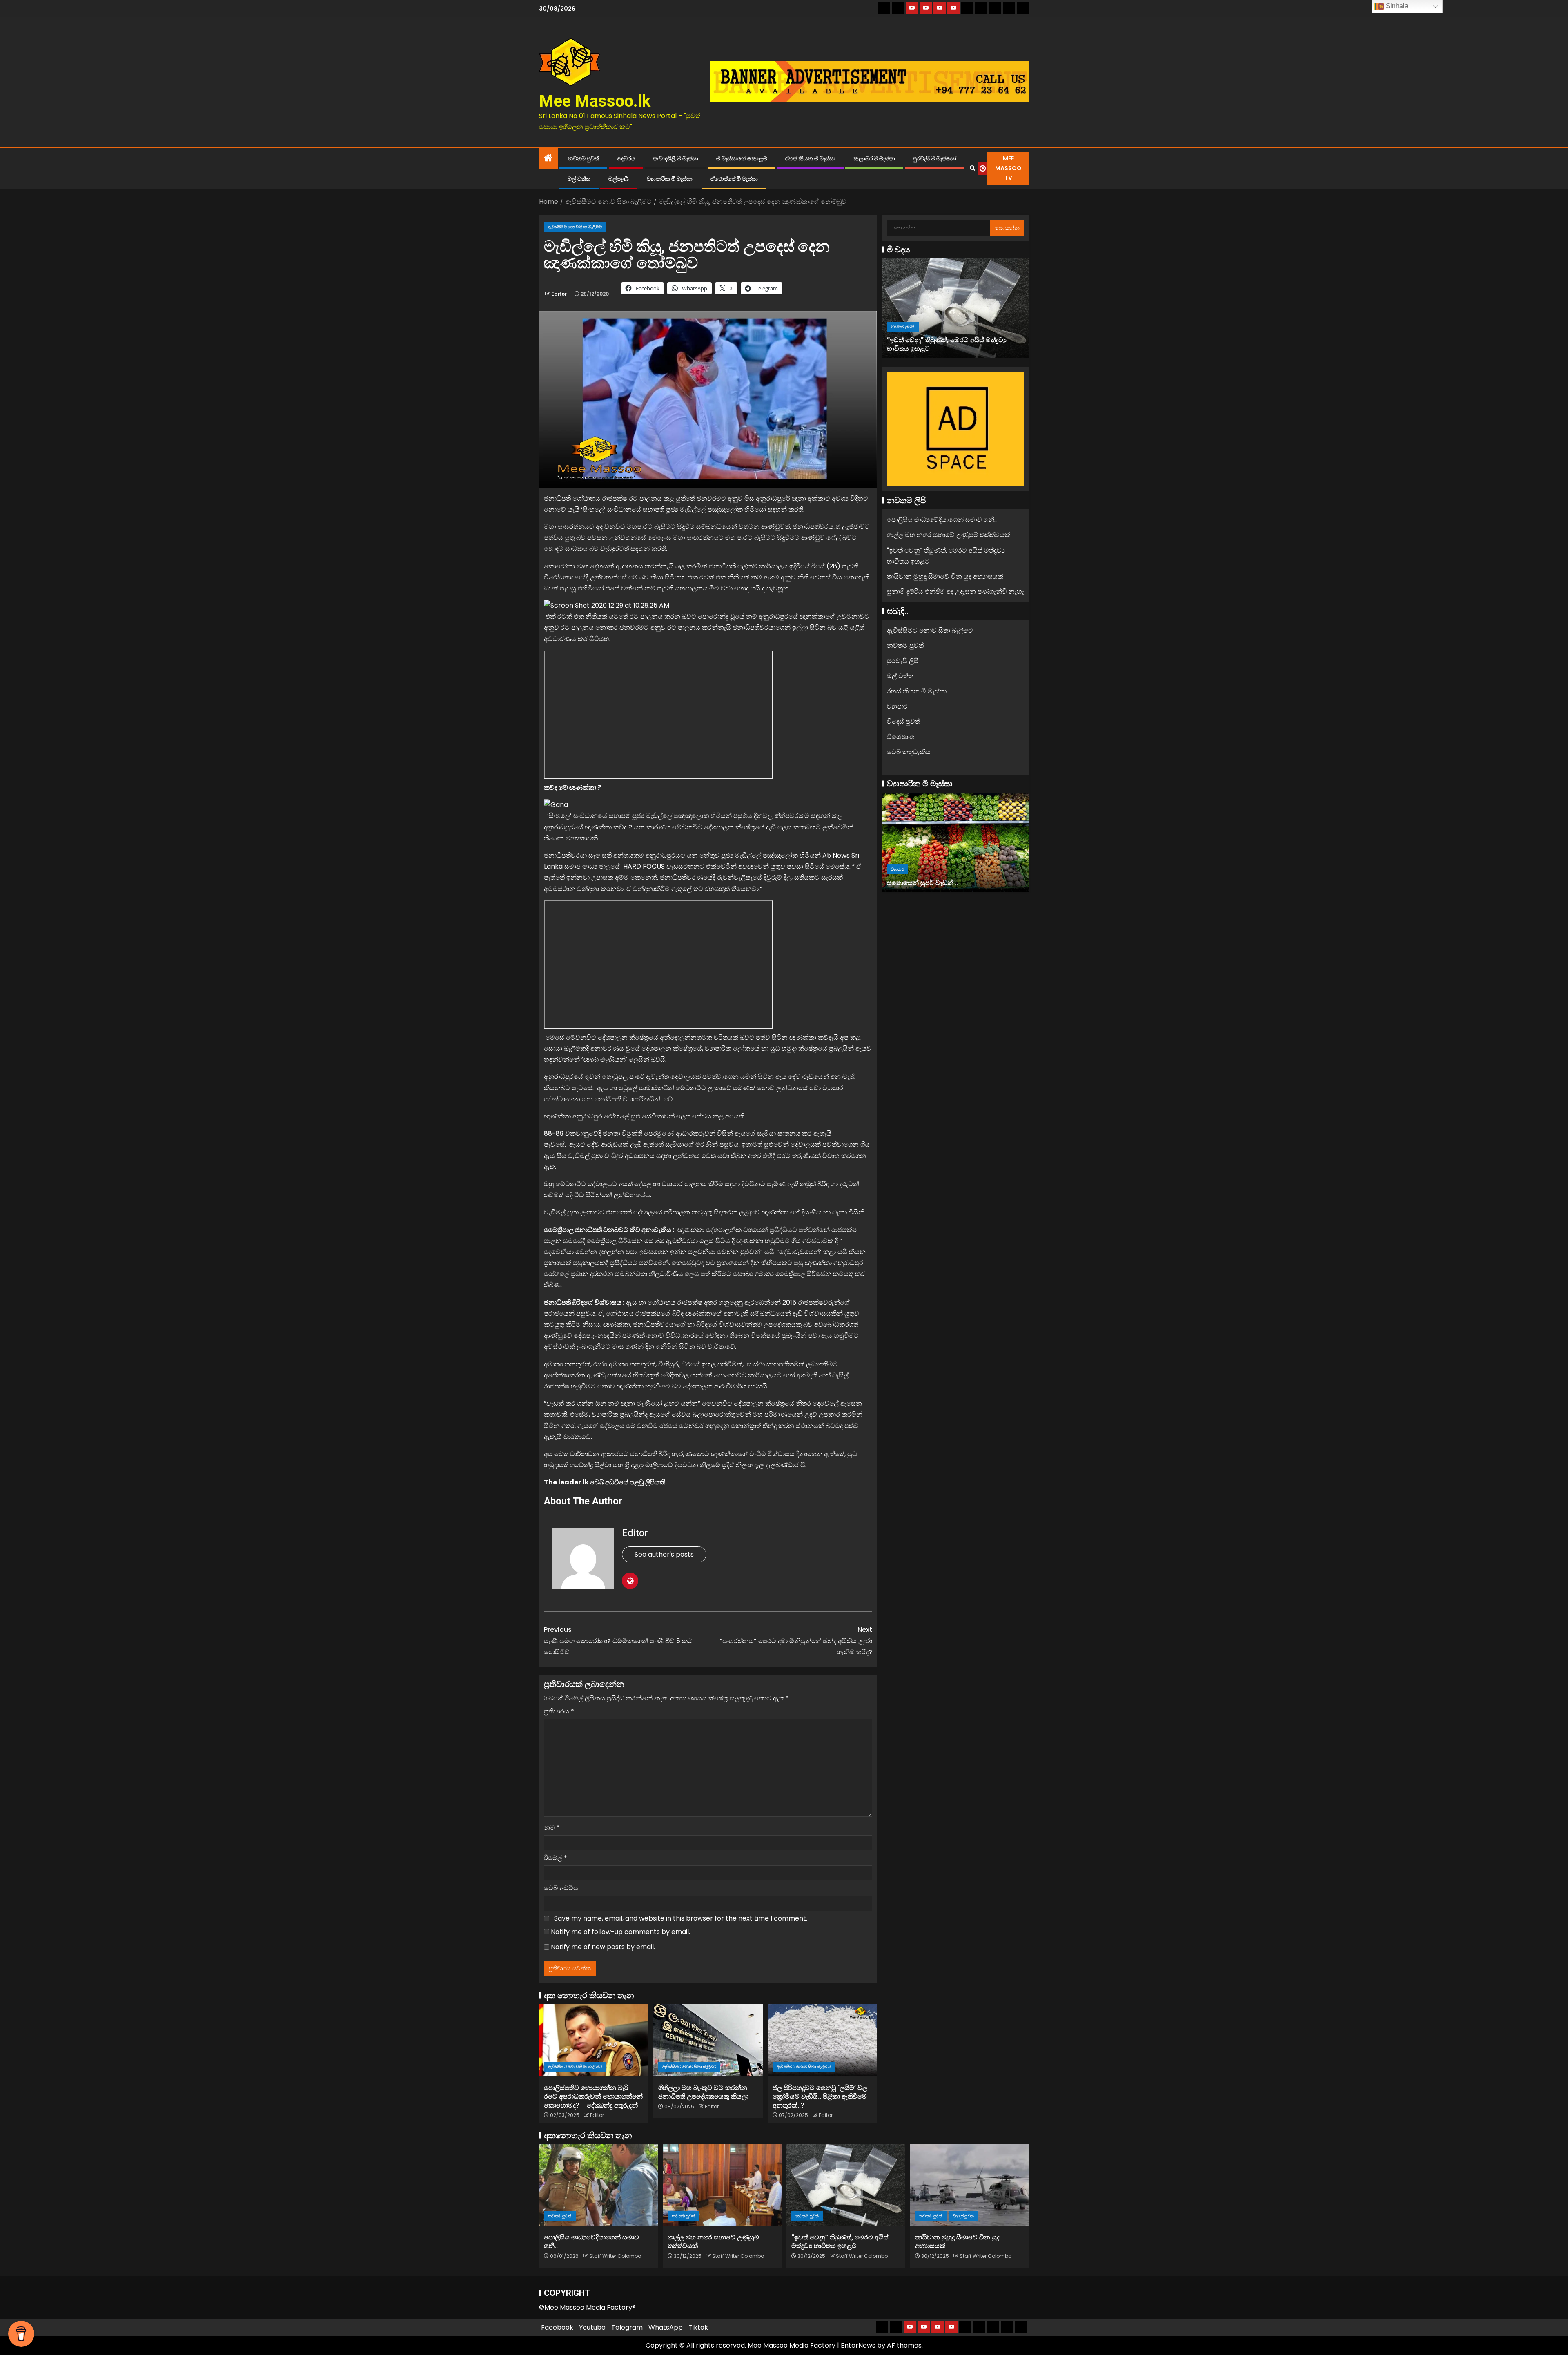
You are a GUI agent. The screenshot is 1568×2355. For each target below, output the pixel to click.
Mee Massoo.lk (595, 101)
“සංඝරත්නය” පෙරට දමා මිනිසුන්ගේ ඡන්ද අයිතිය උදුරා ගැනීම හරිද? (796, 1641)
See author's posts (664, 1554)
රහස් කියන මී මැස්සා (810, 158)
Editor (560, 294)
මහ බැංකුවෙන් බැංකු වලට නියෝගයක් (941, 883)
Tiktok (698, 2327)
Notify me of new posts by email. (603, 1947)
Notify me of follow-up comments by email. (620, 1932)
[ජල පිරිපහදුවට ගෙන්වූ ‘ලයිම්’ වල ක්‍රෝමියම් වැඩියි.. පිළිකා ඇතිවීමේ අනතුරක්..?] (822, 2040)
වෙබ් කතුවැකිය (909, 752)
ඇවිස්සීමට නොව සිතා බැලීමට (575, 227)
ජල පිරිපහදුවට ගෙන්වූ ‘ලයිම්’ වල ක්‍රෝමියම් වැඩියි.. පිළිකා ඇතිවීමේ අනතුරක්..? (820, 2097)
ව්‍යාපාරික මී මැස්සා (670, 179)
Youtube (592, 2327)
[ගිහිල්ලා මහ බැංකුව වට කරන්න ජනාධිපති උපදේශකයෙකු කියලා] (708, 2040)
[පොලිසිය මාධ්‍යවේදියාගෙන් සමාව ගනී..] (598, 2185)
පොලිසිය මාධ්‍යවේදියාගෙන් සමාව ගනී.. (942, 520)
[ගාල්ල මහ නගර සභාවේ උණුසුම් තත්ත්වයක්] (722, 2185)
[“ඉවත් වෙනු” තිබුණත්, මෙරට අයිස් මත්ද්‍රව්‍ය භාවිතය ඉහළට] (846, 2185)
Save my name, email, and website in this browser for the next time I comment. (681, 1918)
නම (552, 1828)
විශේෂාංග (901, 736)
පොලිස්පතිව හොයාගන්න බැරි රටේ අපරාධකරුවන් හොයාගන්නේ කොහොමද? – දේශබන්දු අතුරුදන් (593, 2097)
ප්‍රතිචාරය (559, 1711)
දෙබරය (626, 158)
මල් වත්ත (579, 179)
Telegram (627, 2327)
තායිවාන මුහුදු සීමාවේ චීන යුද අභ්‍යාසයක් (945, 349)
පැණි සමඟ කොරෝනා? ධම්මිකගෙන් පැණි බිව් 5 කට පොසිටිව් (618, 1641)
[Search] (972, 168)
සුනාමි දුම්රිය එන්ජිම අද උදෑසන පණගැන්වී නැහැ (955, 592)
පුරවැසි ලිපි (903, 661)
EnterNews (858, 2345)
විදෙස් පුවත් (935, 335)
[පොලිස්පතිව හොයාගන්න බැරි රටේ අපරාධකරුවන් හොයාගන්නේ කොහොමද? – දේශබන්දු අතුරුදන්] (594, 2040)
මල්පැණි (619, 179)
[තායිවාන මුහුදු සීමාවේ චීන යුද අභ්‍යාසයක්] (955, 308)
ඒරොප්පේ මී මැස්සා (734, 179)
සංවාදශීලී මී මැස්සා (676, 158)
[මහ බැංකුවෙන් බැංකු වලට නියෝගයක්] (955, 842)
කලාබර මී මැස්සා (874, 158)
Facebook (557, 2327)
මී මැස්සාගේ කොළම (742, 158)
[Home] (548, 159)
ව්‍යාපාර (897, 706)
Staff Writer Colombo (615, 2256)
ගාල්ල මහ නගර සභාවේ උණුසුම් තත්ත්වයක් (949, 535)
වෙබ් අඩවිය (561, 1888)
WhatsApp (666, 2327)
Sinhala (1396, 6)
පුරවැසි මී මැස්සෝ (935, 158)
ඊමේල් (556, 1858)
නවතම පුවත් (583, 158)
